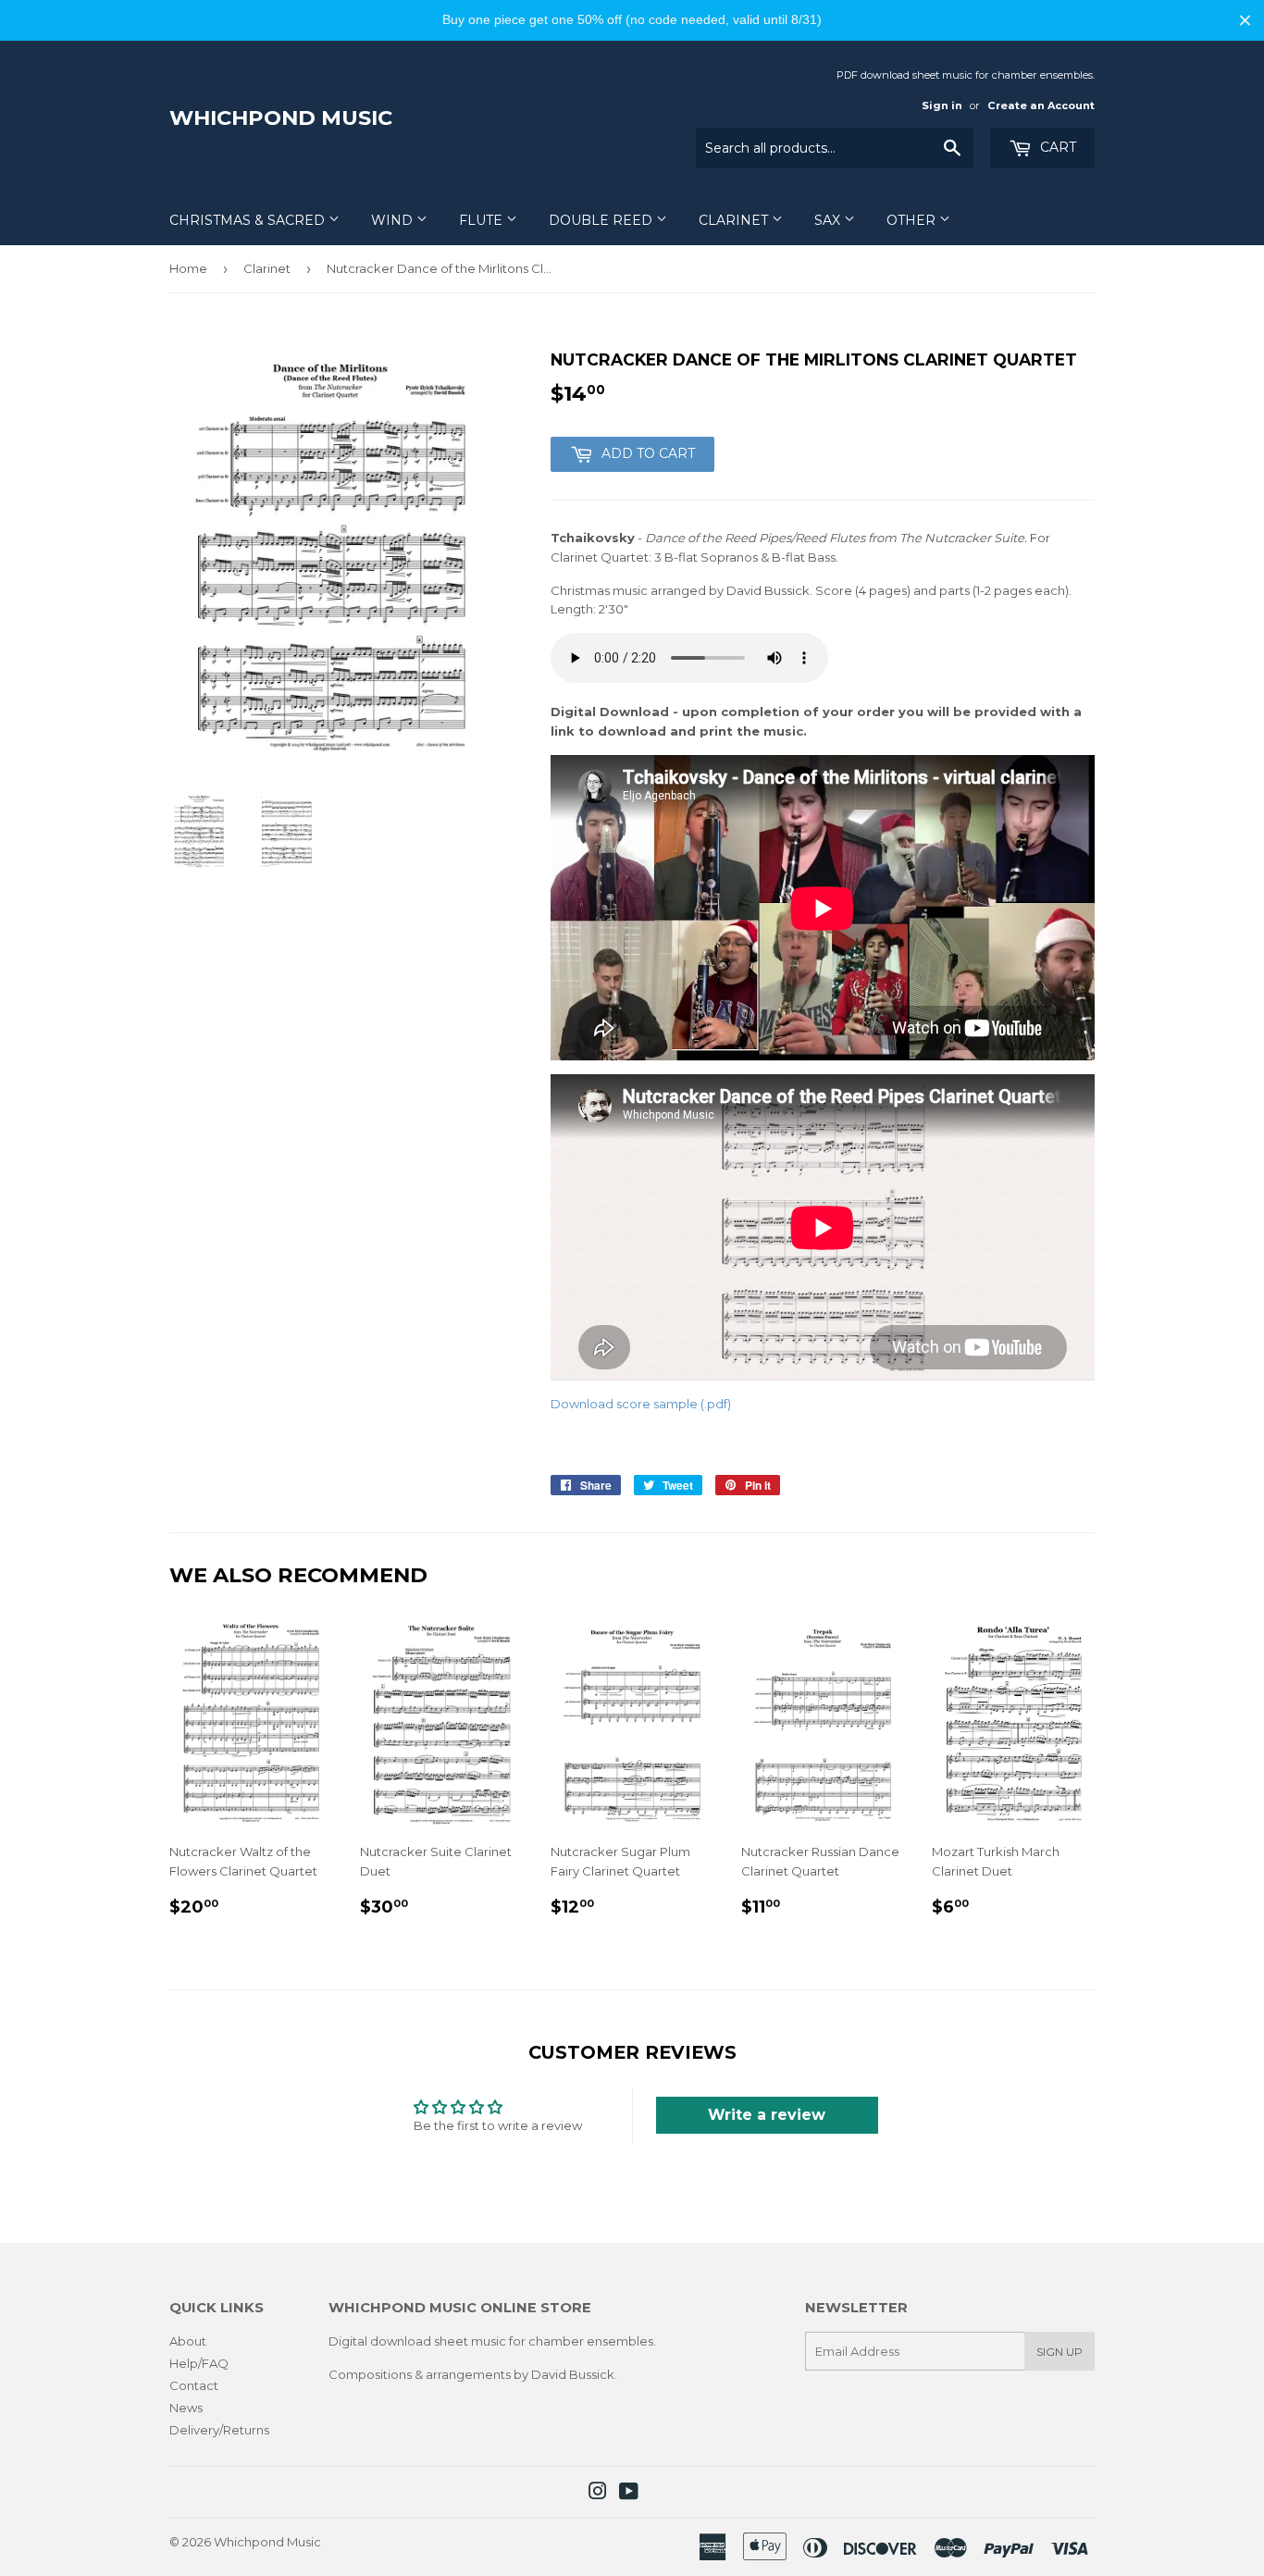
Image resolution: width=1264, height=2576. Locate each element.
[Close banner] (1245, 20)
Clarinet (735, 220)
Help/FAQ (199, 2363)
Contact (194, 2385)
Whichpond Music (281, 118)
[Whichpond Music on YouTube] (629, 2494)
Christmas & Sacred (249, 220)
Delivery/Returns (219, 2430)
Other (913, 220)
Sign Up (1060, 2352)
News (186, 2408)
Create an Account (1041, 105)
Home (188, 268)
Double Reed (602, 220)
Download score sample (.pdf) (641, 1404)
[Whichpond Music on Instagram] (598, 2494)
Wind (394, 220)
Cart (1056, 147)
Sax (829, 220)
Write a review (767, 2115)
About (188, 2341)
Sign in (942, 105)
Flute (483, 220)
